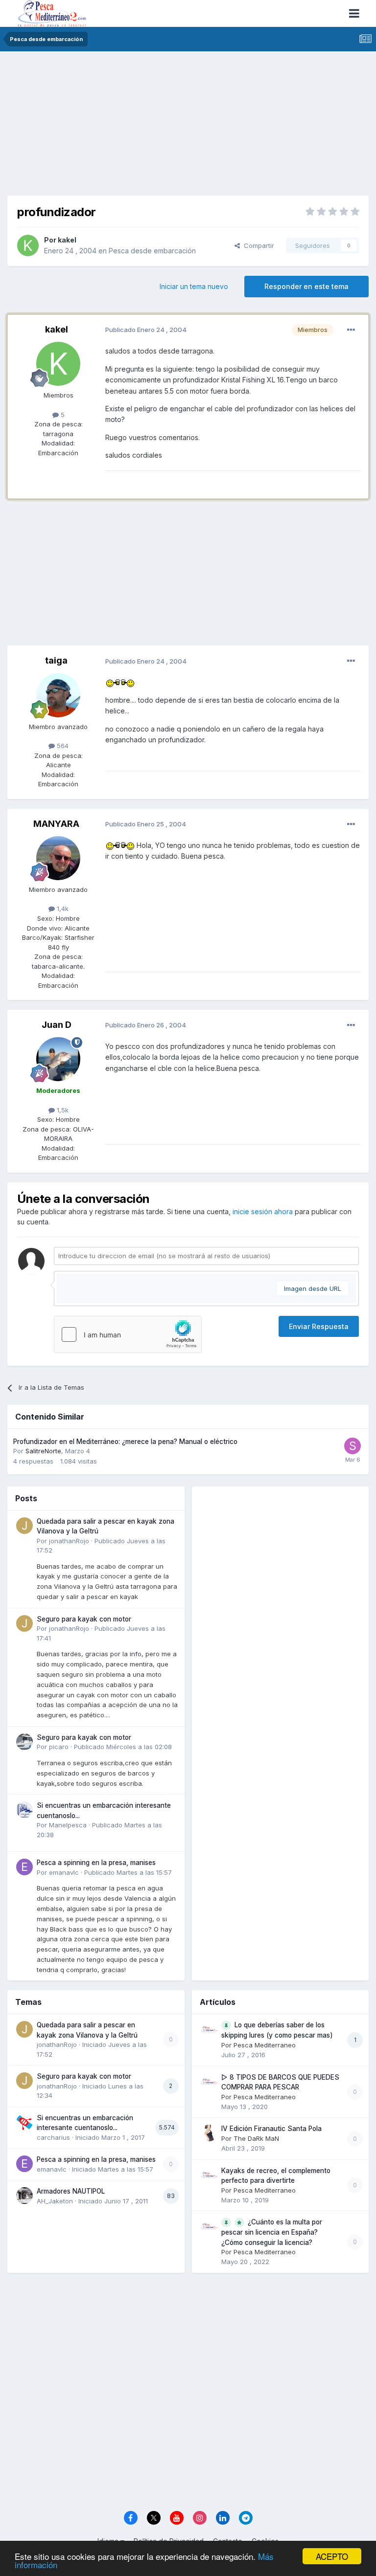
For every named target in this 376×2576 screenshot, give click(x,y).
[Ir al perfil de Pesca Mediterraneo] (209, 2029)
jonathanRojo (69, 1541)
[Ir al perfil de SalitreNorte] (352, 1446)
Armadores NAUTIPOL (71, 2191)
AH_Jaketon (55, 2201)
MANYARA (56, 824)
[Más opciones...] (351, 330)
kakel (67, 240)
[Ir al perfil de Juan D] (58, 1059)
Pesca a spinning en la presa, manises (96, 1863)
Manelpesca (68, 1825)
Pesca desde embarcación (152, 251)
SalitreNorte (43, 1451)
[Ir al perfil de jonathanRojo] (24, 1526)
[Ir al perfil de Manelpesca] (24, 1810)
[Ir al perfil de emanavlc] (24, 1867)
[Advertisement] (188, 127)
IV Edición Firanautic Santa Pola (271, 2129)
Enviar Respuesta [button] (319, 1326)
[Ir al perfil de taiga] (58, 695)
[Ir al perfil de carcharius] (24, 2122)
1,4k (62, 909)
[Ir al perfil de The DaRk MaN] (209, 2133)
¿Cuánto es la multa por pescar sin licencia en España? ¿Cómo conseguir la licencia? (272, 2232)
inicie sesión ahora (263, 1211)
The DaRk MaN (256, 2138)
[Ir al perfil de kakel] (28, 245)
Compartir (257, 245)
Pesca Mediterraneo (265, 2045)
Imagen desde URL (313, 1288)
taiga (56, 660)
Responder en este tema (306, 286)
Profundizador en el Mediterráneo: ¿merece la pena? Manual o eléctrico (125, 1442)
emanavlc (64, 1872)
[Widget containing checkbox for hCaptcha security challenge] (128, 1334)
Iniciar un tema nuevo (194, 286)
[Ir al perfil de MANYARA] (58, 858)
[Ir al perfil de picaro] (24, 1742)
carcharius (53, 2137)
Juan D (57, 1025)
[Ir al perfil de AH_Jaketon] (24, 2196)
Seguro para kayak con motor (84, 1619)
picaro (59, 1747)
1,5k (62, 1110)
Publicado (123, 1747)
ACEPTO (332, 2556)
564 (62, 746)
